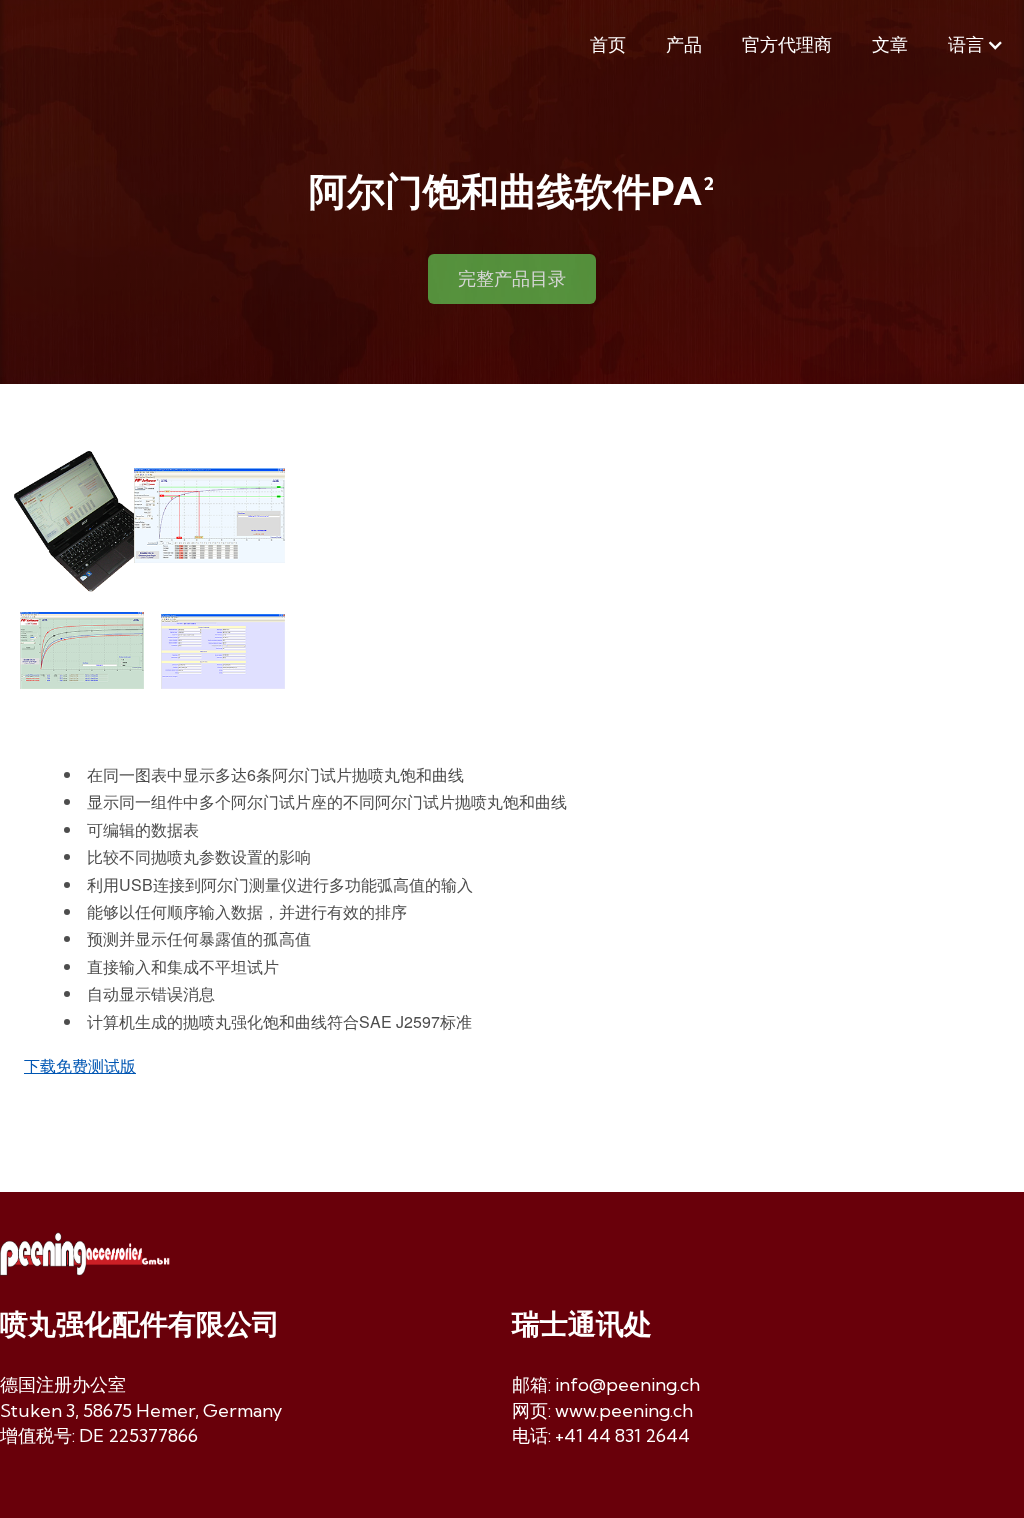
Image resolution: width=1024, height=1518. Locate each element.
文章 (890, 44)
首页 (608, 44)
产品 (684, 44)
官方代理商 (787, 44)
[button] (976, 45)
